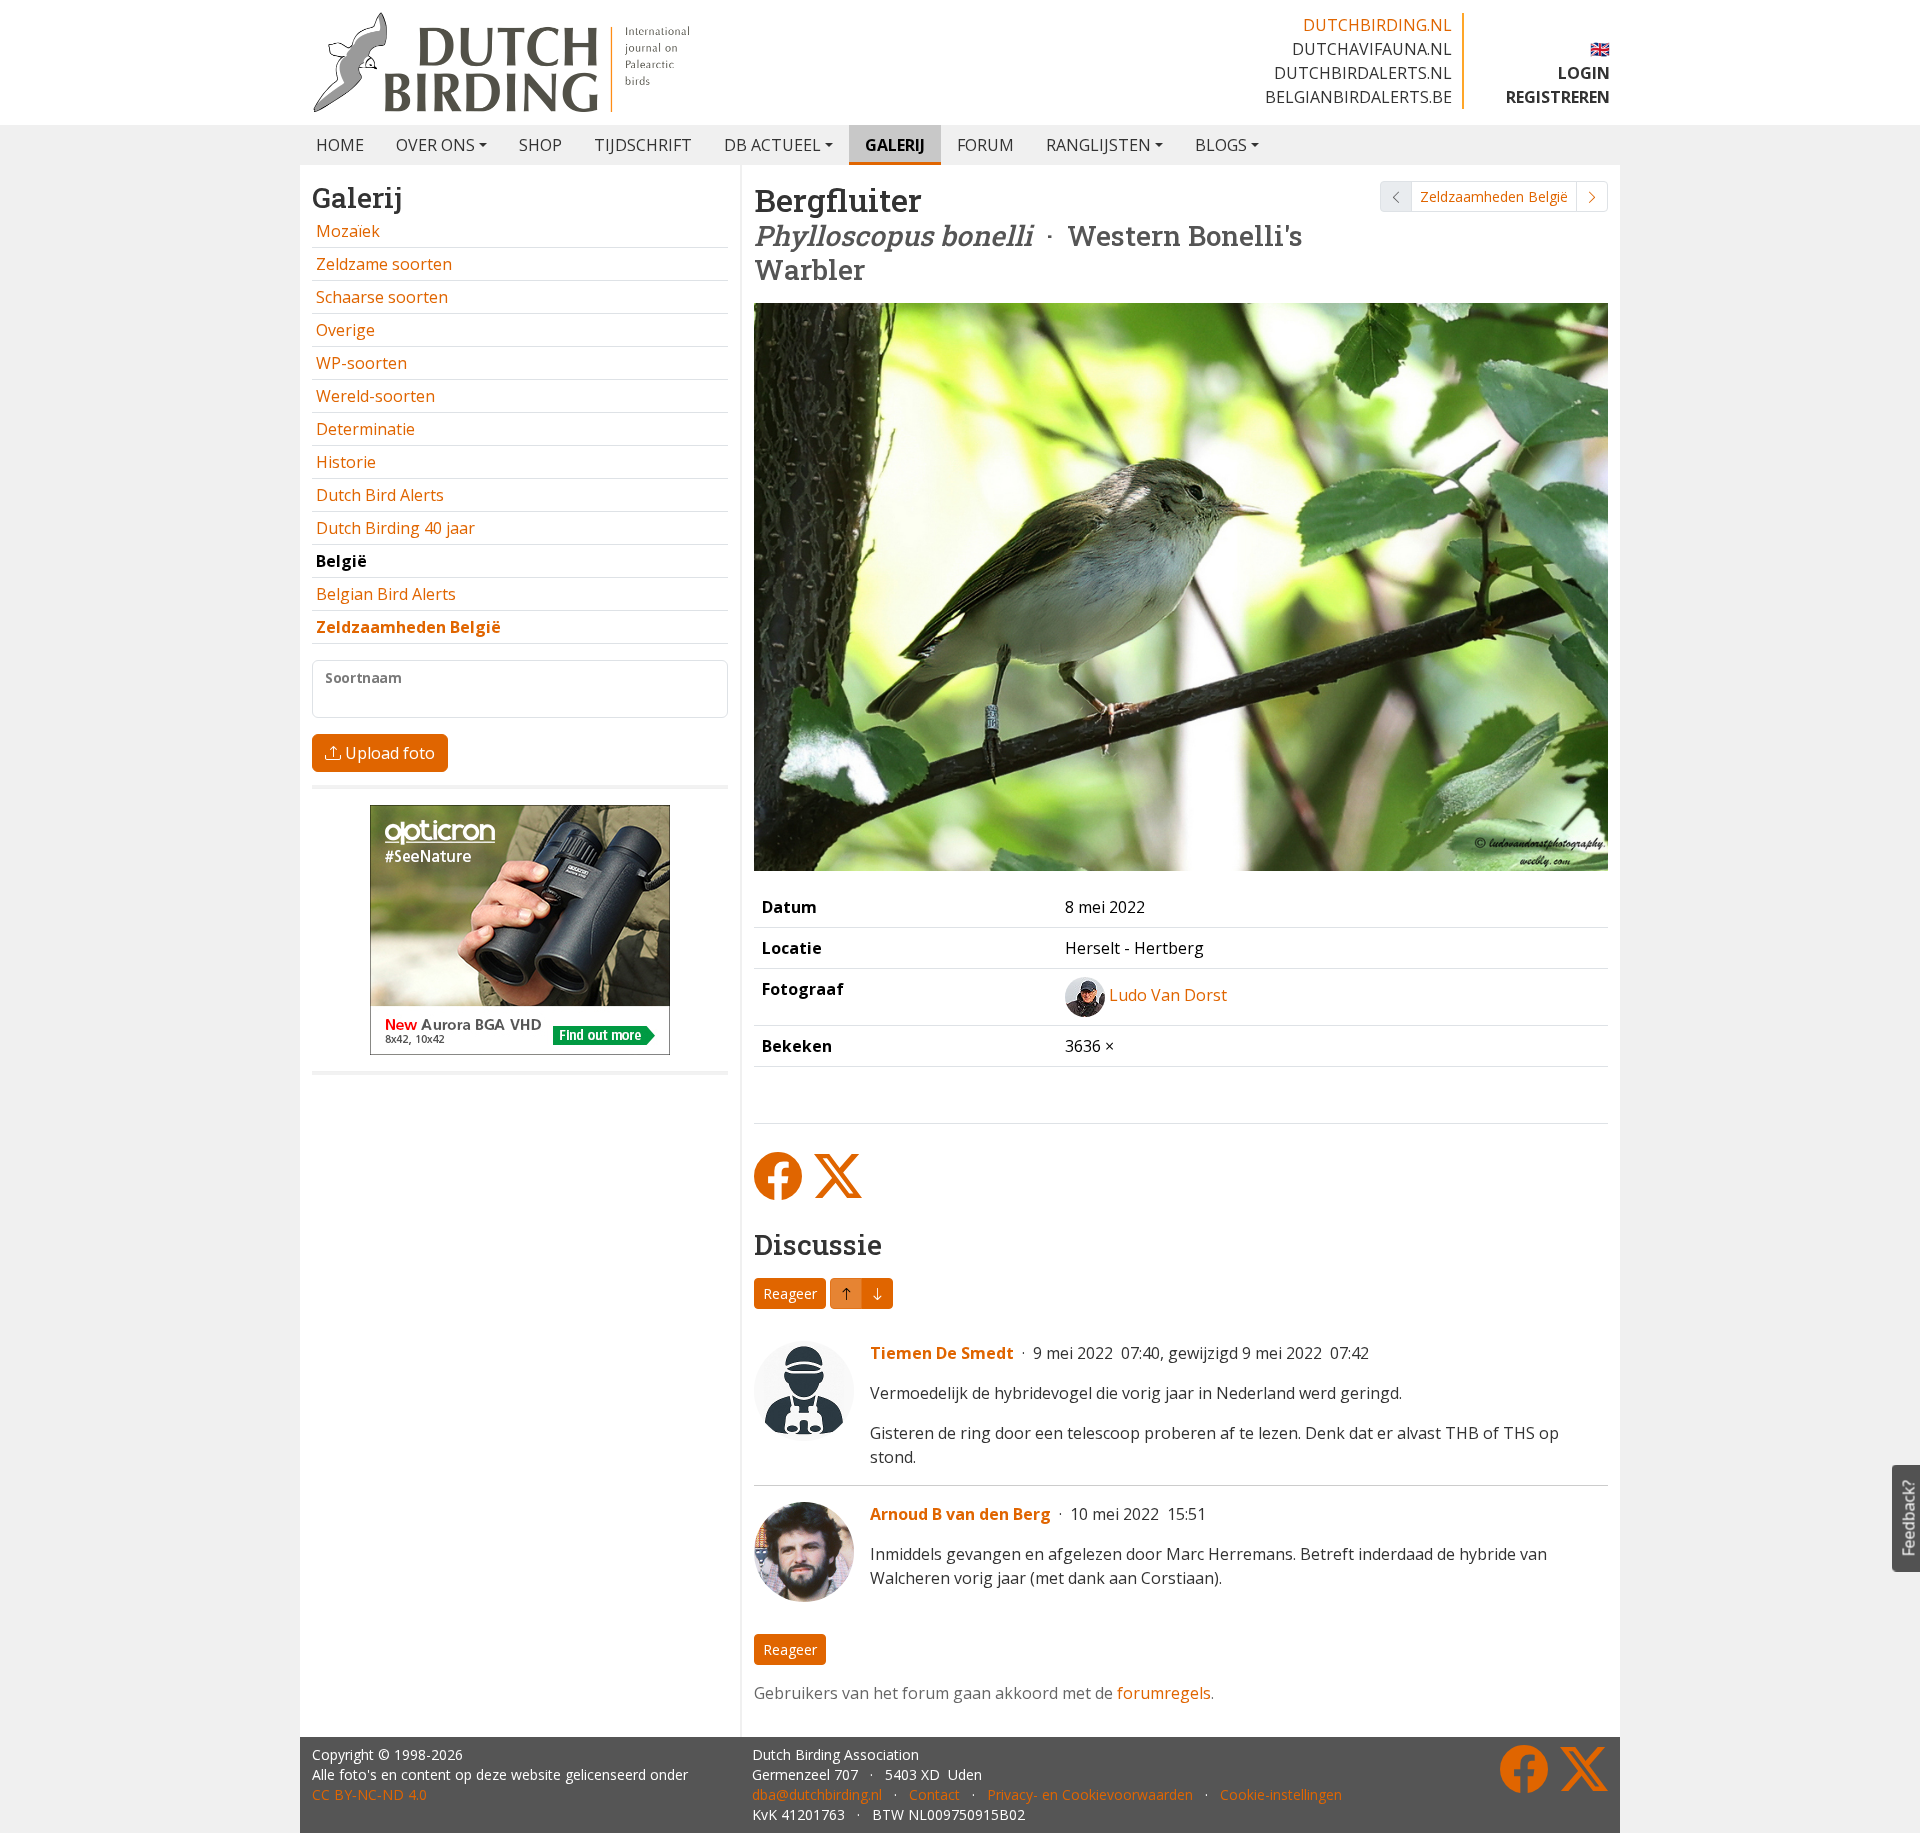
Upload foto (388, 753)
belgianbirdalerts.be (1358, 97)
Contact (934, 1794)
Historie (346, 462)
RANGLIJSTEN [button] (1098, 145)
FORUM (985, 145)
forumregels (1164, 1693)
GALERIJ (895, 145)
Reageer (790, 1293)
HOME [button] (340, 145)
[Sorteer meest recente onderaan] (846, 1293)
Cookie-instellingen (1281, 1794)
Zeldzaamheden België (1494, 196)
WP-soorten (361, 363)
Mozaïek (348, 231)
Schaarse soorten (382, 297)
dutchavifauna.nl (1372, 49)
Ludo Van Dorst (1168, 996)
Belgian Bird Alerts (386, 594)
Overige (345, 330)
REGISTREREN (1558, 97)
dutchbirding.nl (1377, 25)
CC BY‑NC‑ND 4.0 (369, 1794)
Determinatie (365, 429)
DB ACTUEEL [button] (772, 145)
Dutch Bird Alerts (380, 495)
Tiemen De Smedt (942, 1353)
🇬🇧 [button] (1600, 49)
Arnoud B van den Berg (960, 1514)
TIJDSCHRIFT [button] (643, 145)
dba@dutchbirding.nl (817, 1794)
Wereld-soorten (375, 396)
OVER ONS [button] (435, 145)
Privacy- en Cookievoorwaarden (1090, 1794)
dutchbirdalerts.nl (1363, 73)
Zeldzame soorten (384, 264)
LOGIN (1584, 73)
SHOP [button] (540, 145)
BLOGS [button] (1221, 145)
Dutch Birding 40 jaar (395, 528)
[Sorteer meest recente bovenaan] (877, 1293)
